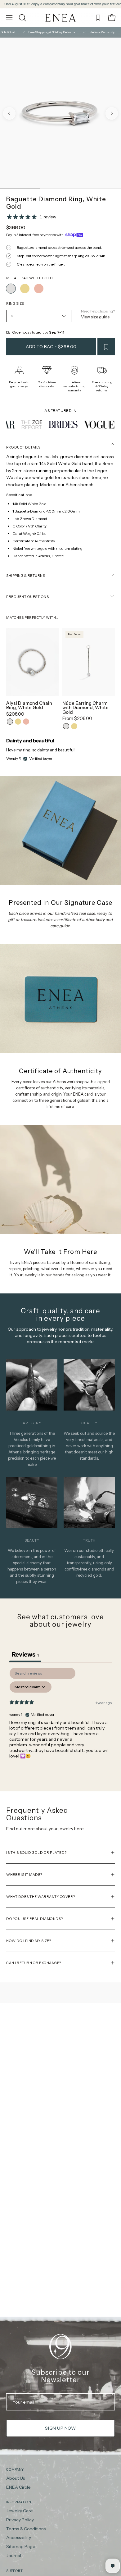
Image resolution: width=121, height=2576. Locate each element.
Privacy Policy (20, 2520)
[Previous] (9, 113)
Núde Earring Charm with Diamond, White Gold (85, 708)
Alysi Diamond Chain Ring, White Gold (29, 706)
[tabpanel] (60, 1718)
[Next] (112, 113)
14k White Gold (10, 722)
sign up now (60, 2428)
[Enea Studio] (60, 18)
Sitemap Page (21, 2547)
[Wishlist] (98, 18)
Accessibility (19, 2538)
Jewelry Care (20, 2511)
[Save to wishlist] (106, 347)
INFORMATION (19, 2502)
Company (15, 2469)
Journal (14, 2555)
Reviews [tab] (25, 1654)
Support (14, 2571)
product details (23, 447)
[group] (60, 4)
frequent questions (27, 597)
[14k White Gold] (11, 289)
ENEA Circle (18, 2487)
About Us (16, 2478)
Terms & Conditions (26, 2529)
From (77, 718)
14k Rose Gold (26, 722)
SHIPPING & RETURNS (26, 576)
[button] (22, 18)
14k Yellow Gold (18, 722)
